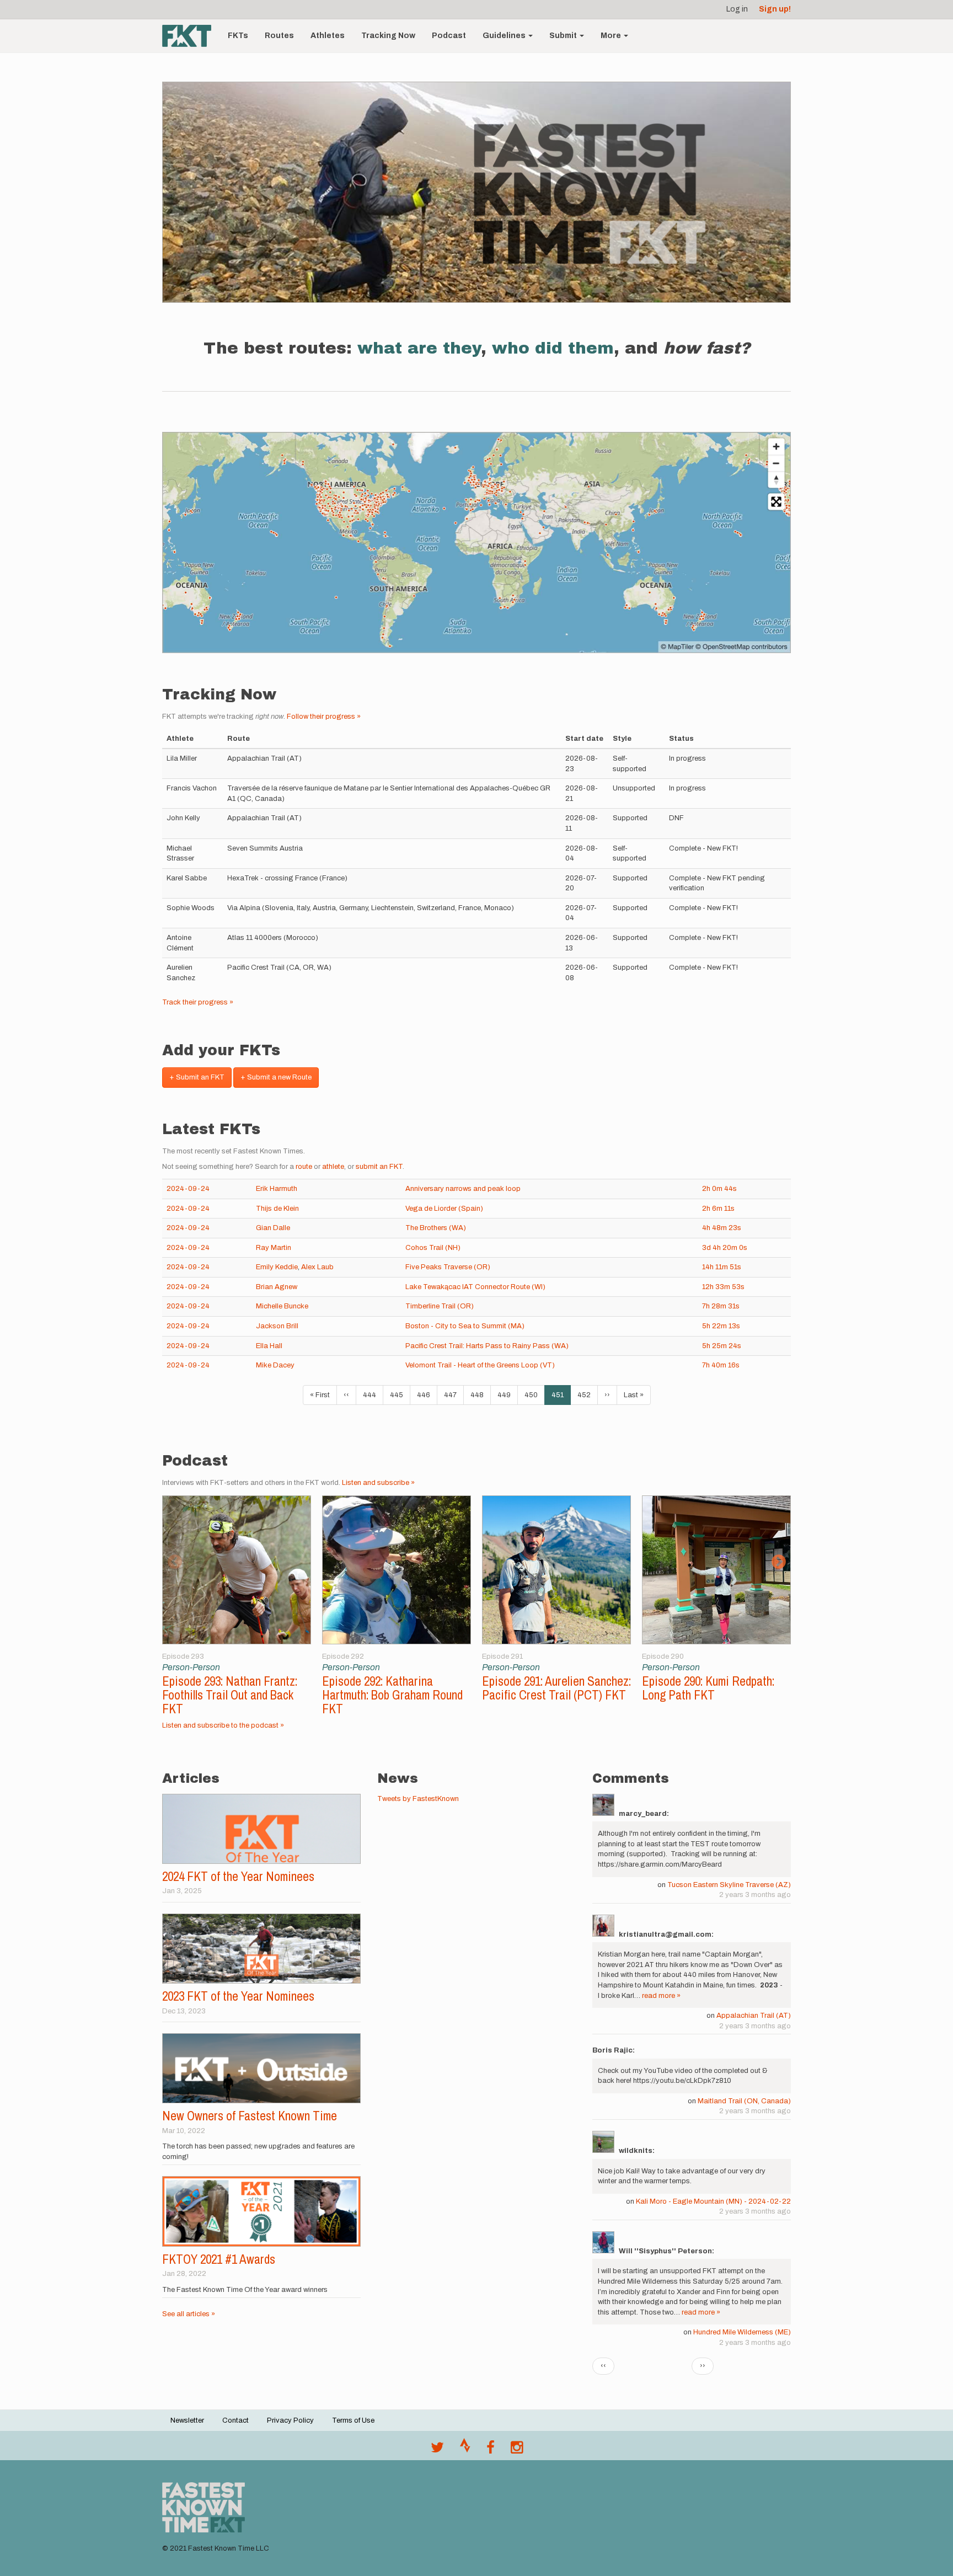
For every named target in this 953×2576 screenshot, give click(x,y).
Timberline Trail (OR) (440, 1306)
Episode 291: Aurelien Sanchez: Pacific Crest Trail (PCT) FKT (556, 1688)
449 (507, 1395)
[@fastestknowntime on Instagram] (517, 2450)
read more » (661, 1996)
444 (372, 1395)
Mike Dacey (275, 1365)
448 (480, 1395)
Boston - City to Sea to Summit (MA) (465, 1326)
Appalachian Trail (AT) (754, 2016)
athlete (333, 1167)
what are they (419, 348)
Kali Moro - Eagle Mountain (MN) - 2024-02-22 (713, 2201)
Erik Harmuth (277, 1189)
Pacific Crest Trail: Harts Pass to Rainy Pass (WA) (487, 1346)
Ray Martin (274, 1248)
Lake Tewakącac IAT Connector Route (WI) (475, 1287)
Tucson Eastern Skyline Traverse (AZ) (729, 1885)
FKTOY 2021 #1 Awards (219, 2259)
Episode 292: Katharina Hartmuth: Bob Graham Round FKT (392, 1695)
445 (399, 1395)
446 (426, 1395)
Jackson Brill (277, 1326)
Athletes (328, 36)
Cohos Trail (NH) (433, 1248)
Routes (279, 36)
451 (561, 1398)
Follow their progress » (324, 717)
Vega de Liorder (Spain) (444, 1209)
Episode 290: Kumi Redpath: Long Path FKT (708, 1688)
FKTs (238, 36)
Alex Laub (317, 1267)
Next (778, 1562)
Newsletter (187, 2420)
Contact (235, 2420)
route (304, 1167)
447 (453, 1395)
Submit (564, 36)
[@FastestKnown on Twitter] (437, 2450)
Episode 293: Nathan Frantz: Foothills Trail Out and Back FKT (230, 1695)
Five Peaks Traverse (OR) (448, 1267)
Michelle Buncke (282, 1306)
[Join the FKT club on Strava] (465, 2450)
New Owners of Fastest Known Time (250, 2116)
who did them (553, 348)
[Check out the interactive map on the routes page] (476, 543)
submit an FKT (379, 1167)
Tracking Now (388, 36)
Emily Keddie (277, 1267)
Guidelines (505, 36)
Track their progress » (198, 1002)
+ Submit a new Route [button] (276, 1077)
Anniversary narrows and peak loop (463, 1189)
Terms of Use (353, 2420)
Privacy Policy (290, 2420)
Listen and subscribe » (378, 1483)
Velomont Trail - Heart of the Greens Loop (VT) (480, 1365)
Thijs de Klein (277, 1209)
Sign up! (775, 9)
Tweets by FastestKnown (418, 1799)
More (612, 36)
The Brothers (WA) (436, 1228)
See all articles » (189, 2314)
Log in (737, 9)
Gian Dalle (273, 1228)
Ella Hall (269, 1346)
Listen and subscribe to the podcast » (223, 1725)
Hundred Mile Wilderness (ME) (742, 2332)
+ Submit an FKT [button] (197, 1077)
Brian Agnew (277, 1287)
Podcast (449, 36)
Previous (175, 1562)
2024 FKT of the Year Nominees (238, 1876)
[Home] (191, 36)
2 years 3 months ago (755, 1895)
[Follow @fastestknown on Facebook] (491, 2450)
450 (534, 1395)
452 (587, 1395)
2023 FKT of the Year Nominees (238, 1996)
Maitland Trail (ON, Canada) (744, 2101)
